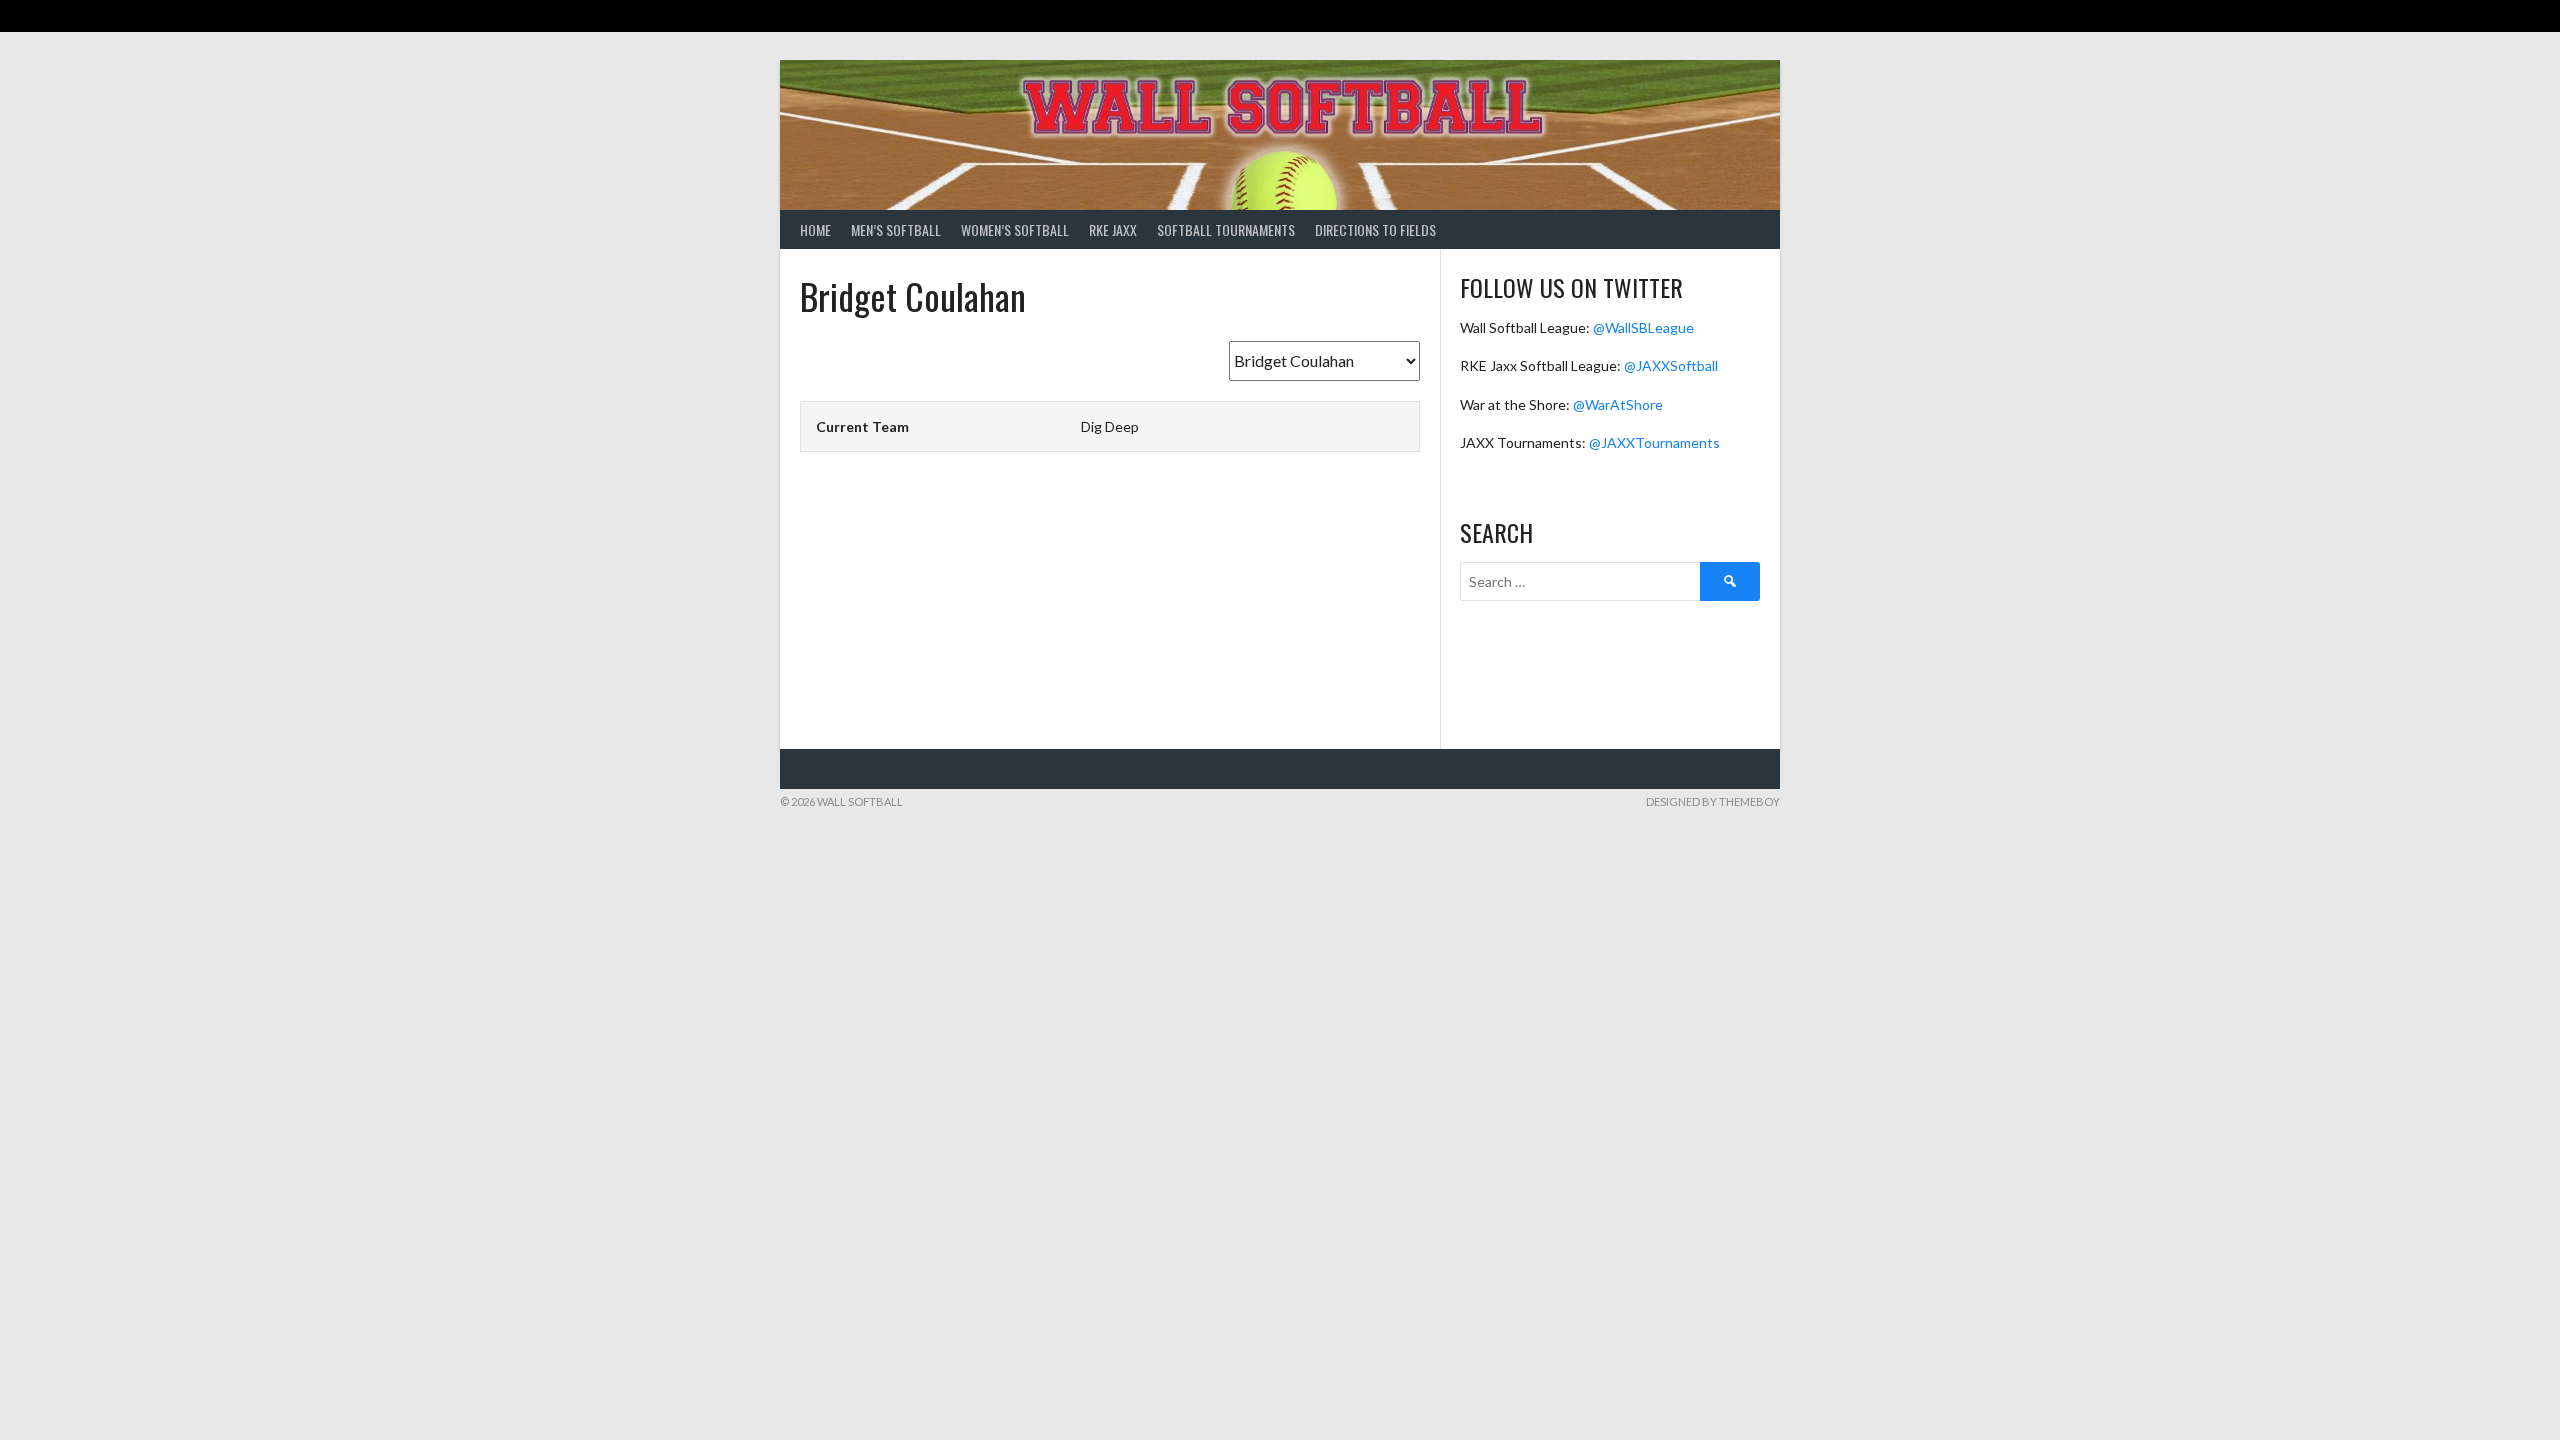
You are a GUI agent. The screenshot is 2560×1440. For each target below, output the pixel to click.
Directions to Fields (1375, 229)
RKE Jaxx (1113, 229)
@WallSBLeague (1643, 327)
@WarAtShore (1618, 404)
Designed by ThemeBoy (1713, 801)
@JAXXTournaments (1654, 442)
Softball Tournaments (1226, 229)
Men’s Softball (896, 229)
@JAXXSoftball (1671, 365)
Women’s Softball (1015, 229)
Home (815, 229)
